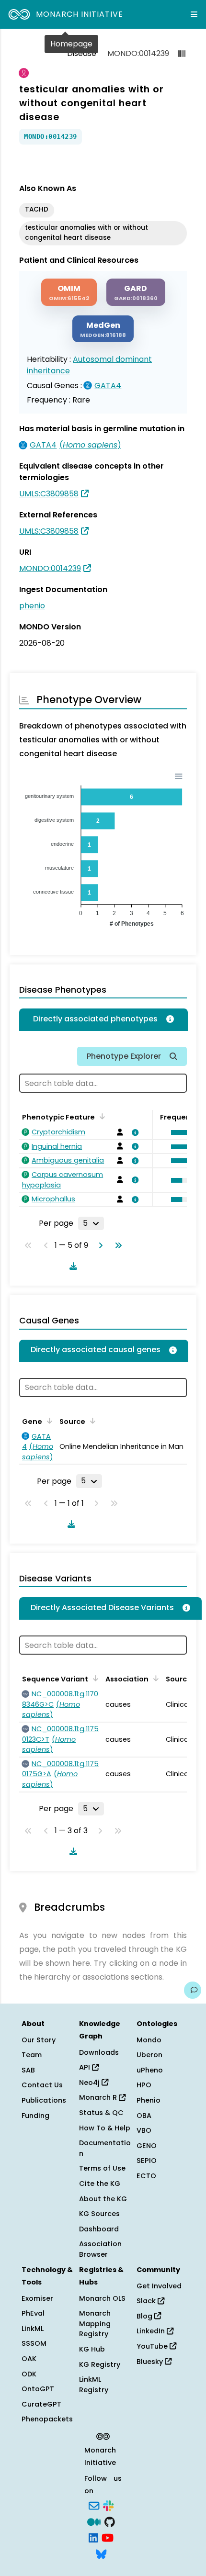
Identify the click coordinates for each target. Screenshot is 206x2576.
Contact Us (42, 2085)
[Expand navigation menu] (194, 14)
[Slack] (108, 2505)
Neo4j (90, 2083)
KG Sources (99, 2214)
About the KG (103, 2199)
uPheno (150, 2070)
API (86, 2067)
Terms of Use (102, 2168)
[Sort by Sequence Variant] (94, 1678)
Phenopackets (47, 2419)
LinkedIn (152, 2331)
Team (32, 2055)
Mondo (149, 2040)
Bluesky (151, 2362)
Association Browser (100, 2249)
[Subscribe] (94, 2505)
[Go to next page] (99, 1245)
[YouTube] (108, 2537)
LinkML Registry (94, 2385)
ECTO (146, 2176)
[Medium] (94, 2521)
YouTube (153, 2346)
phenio (32, 606)
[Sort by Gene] (48, 1421)
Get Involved (159, 2286)
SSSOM (34, 2343)
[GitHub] (110, 2521)
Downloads (99, 2052)
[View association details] (133, 1132)
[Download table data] (71, 1266)
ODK (29, 2374)
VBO (144, 2130)
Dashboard (99, 2229)
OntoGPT (38, 2389)
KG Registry (100, 2364)
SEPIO (147, 2161)
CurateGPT (41, 2404)
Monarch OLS (102, 2298)
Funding (35, 2116)
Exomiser (37, 2298)
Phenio (149, 2100)
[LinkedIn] (93, 2537)
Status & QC (101, 2113)
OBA (144, 2116)
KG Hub (92, 2349)
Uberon (149, 2055)
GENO (147, 2146)
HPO (144, 2085)
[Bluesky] (101, 2553)
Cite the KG (100, 2184)
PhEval (33, 2313)
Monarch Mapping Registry (95, 2324)
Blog (145, 2316)
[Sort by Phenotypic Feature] (101, 1116)
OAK (29, 2359)
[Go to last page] (116, 1245)
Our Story (39, 2040)
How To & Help (105, 2128)
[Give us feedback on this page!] (193, 1990)
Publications (44, 2100)
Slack (147, 2301)
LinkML (33, 2329)
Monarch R (99, 2097)
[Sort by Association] (91, 1421)
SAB (28, 2070)
